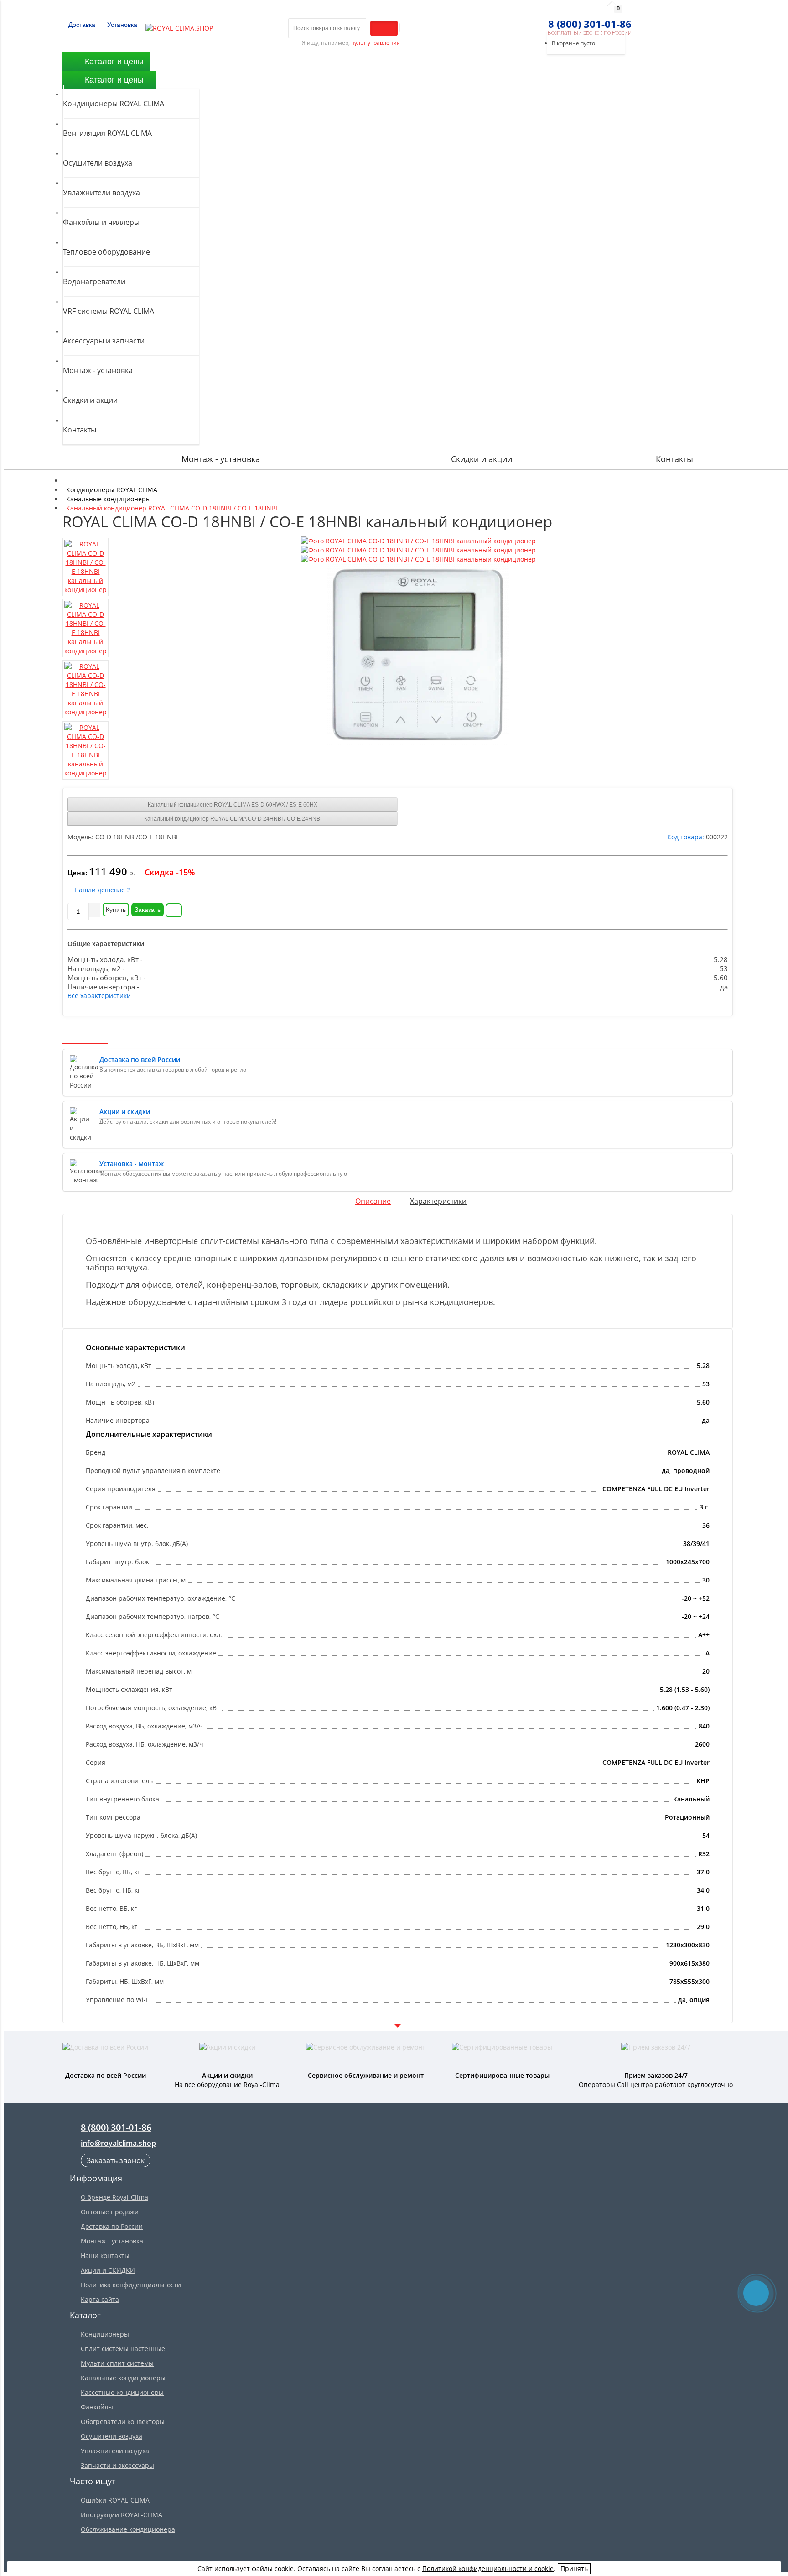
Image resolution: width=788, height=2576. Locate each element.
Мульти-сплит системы (117, 2363)
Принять (574, 2568)
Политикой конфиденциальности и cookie (488, 2568)
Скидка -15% (170, 872)
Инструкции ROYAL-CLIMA (122, 2515)
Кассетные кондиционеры (122, 2392)
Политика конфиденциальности (131, 2285)
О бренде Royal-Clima (114, 2197)
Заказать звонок (116, 2160)
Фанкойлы (97, 2407)
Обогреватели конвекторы (123, 2422)
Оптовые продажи (110, 2212)
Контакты (674, 459)
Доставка (81, 25)
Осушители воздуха (111, 2436)
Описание (373, 1201)
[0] (544, 19)
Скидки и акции (482, 459)
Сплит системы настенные (123, 2349)
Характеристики (438, 1201)
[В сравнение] (174, 910)
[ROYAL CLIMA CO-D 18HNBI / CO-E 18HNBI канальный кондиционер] (418, 541)
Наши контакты (105, 2256)
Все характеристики (99, 996)
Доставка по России (112, 2226)
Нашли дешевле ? (101, 890)
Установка (121, 25)
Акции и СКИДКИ (108, 2270)
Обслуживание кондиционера (128, 2529)
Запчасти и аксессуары (117, 2465)
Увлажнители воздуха (115, 2451)
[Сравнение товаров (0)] (527, 19)
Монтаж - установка (221, 459)
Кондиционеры (105, 2334)
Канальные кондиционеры (123, 2378)
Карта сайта (100, 2299)
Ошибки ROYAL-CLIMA (115, 2500)
